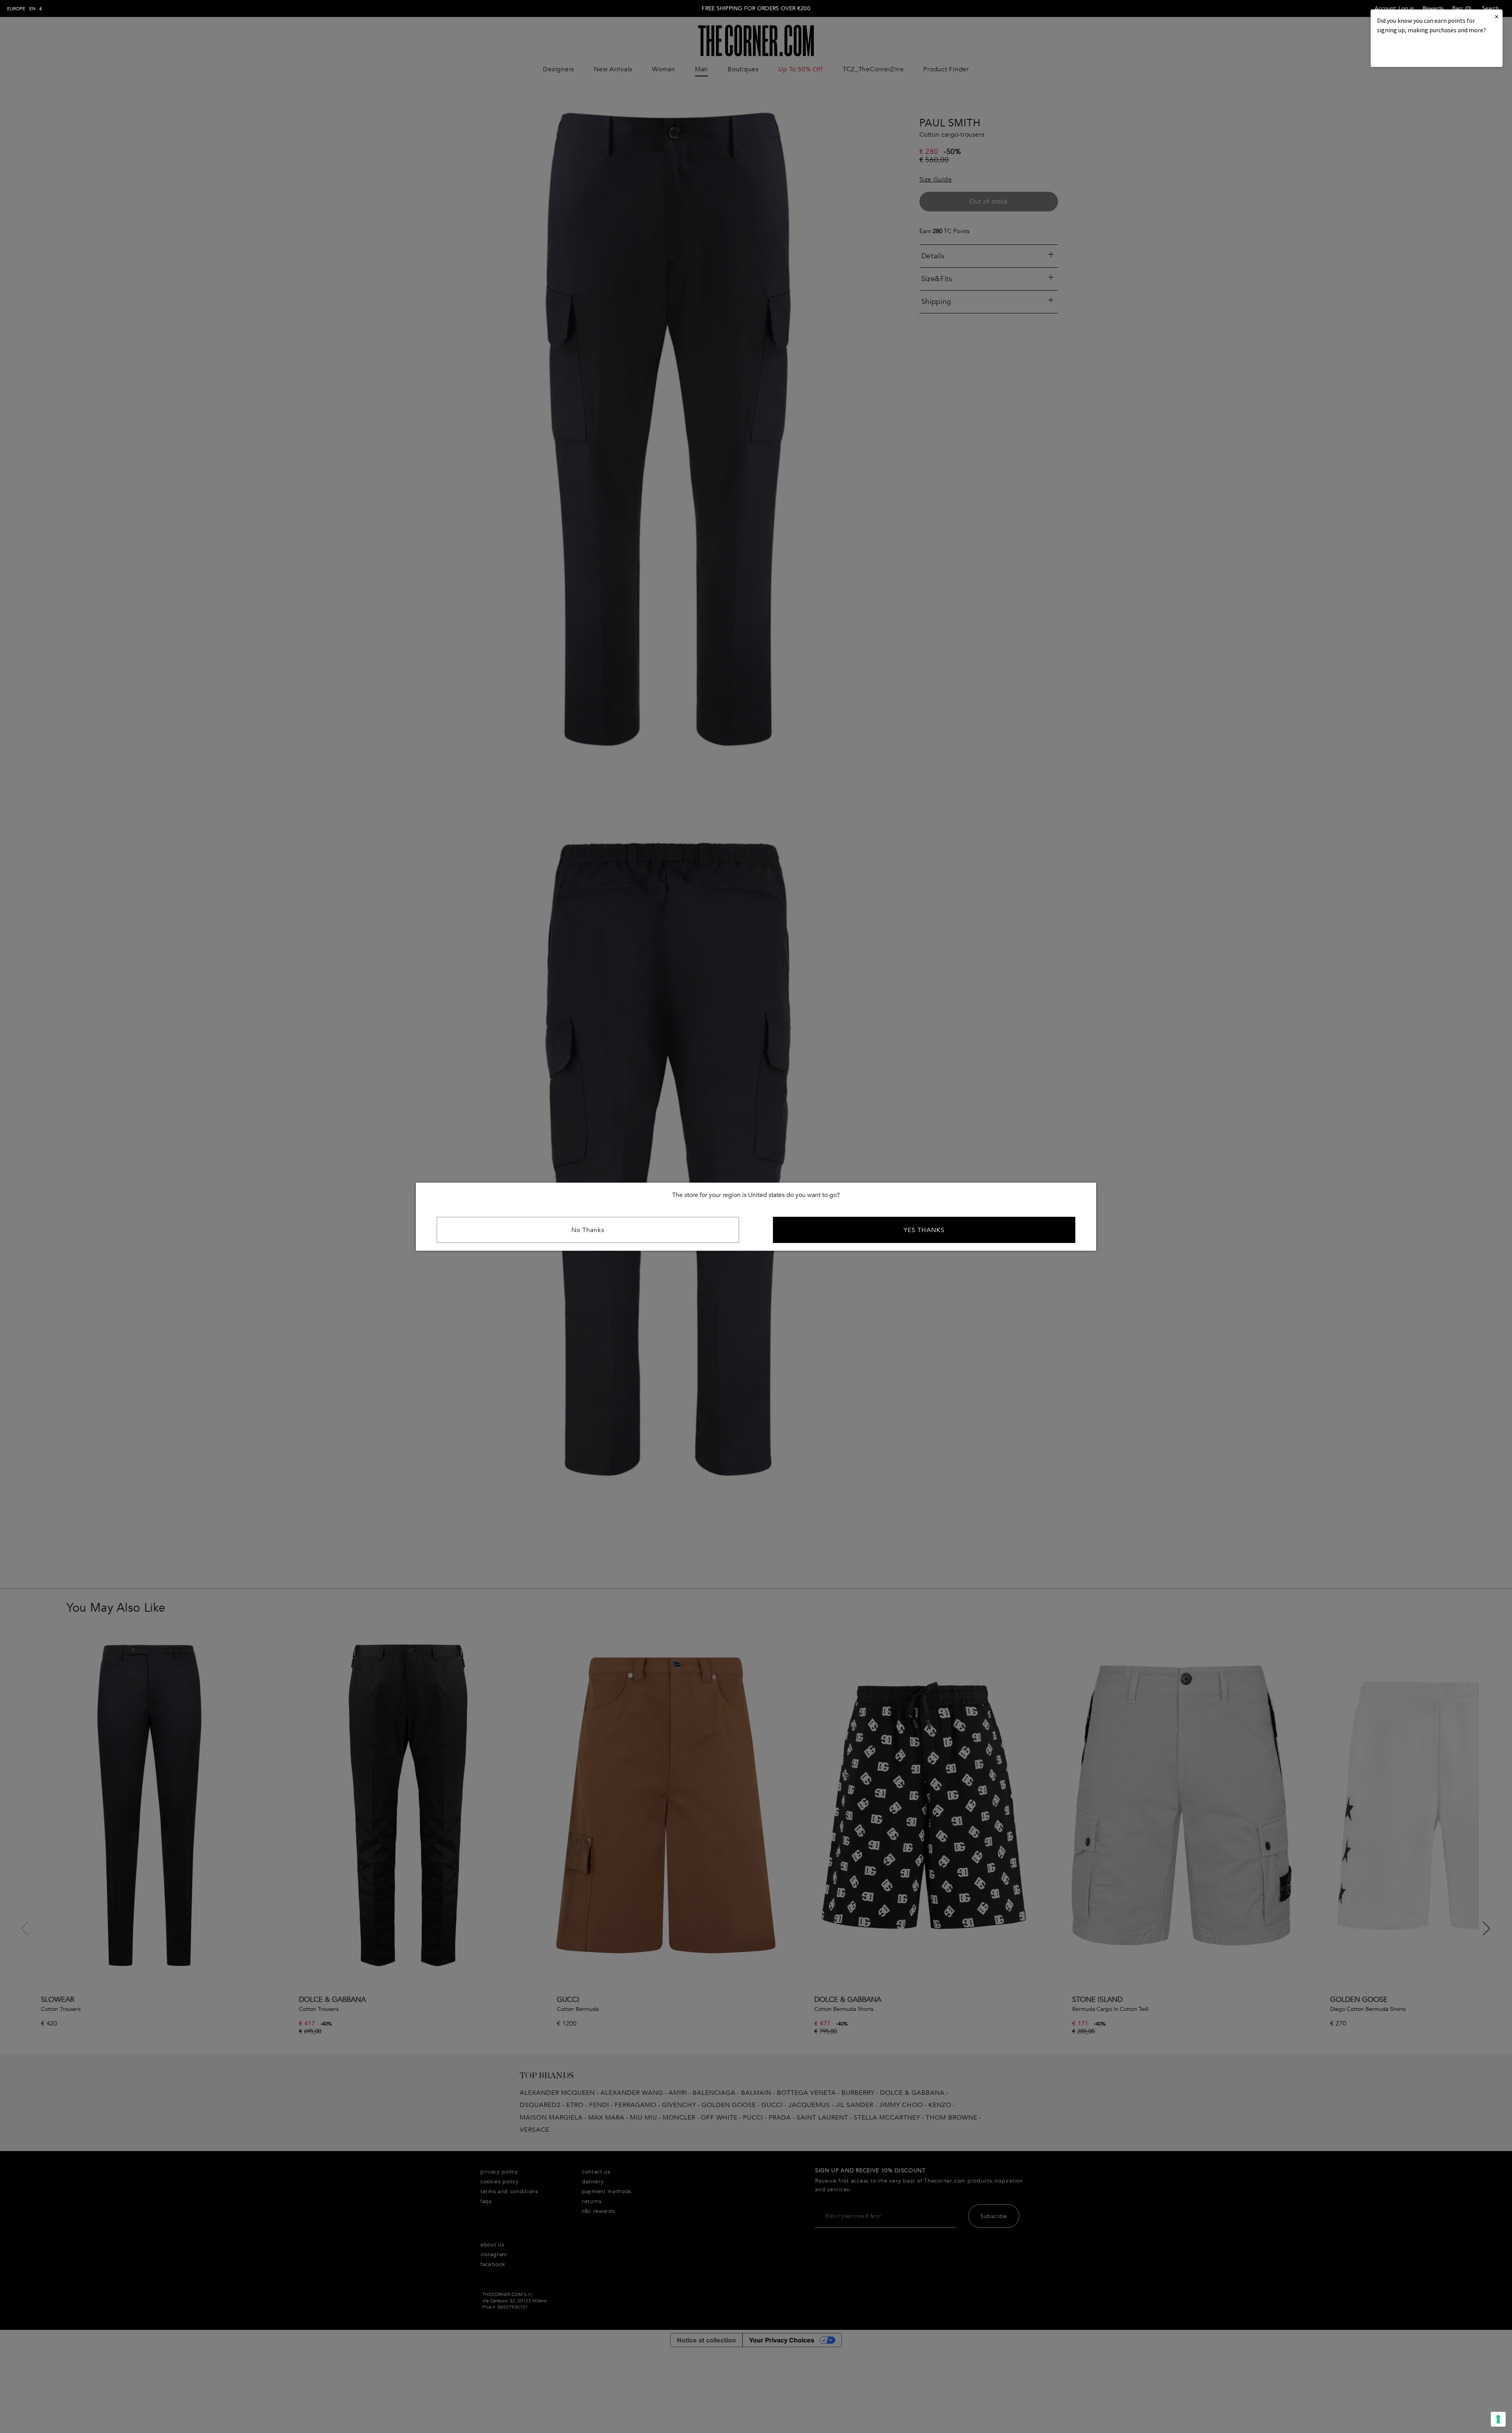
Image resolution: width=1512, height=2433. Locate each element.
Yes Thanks (924, 1230)
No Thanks (588, 1230)
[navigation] (25, 9)
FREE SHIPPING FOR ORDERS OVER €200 (756, 8)
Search (1491, 8)
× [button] (1497, 16)
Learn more (1404, 51)
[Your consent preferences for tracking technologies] (1498, 2419)
